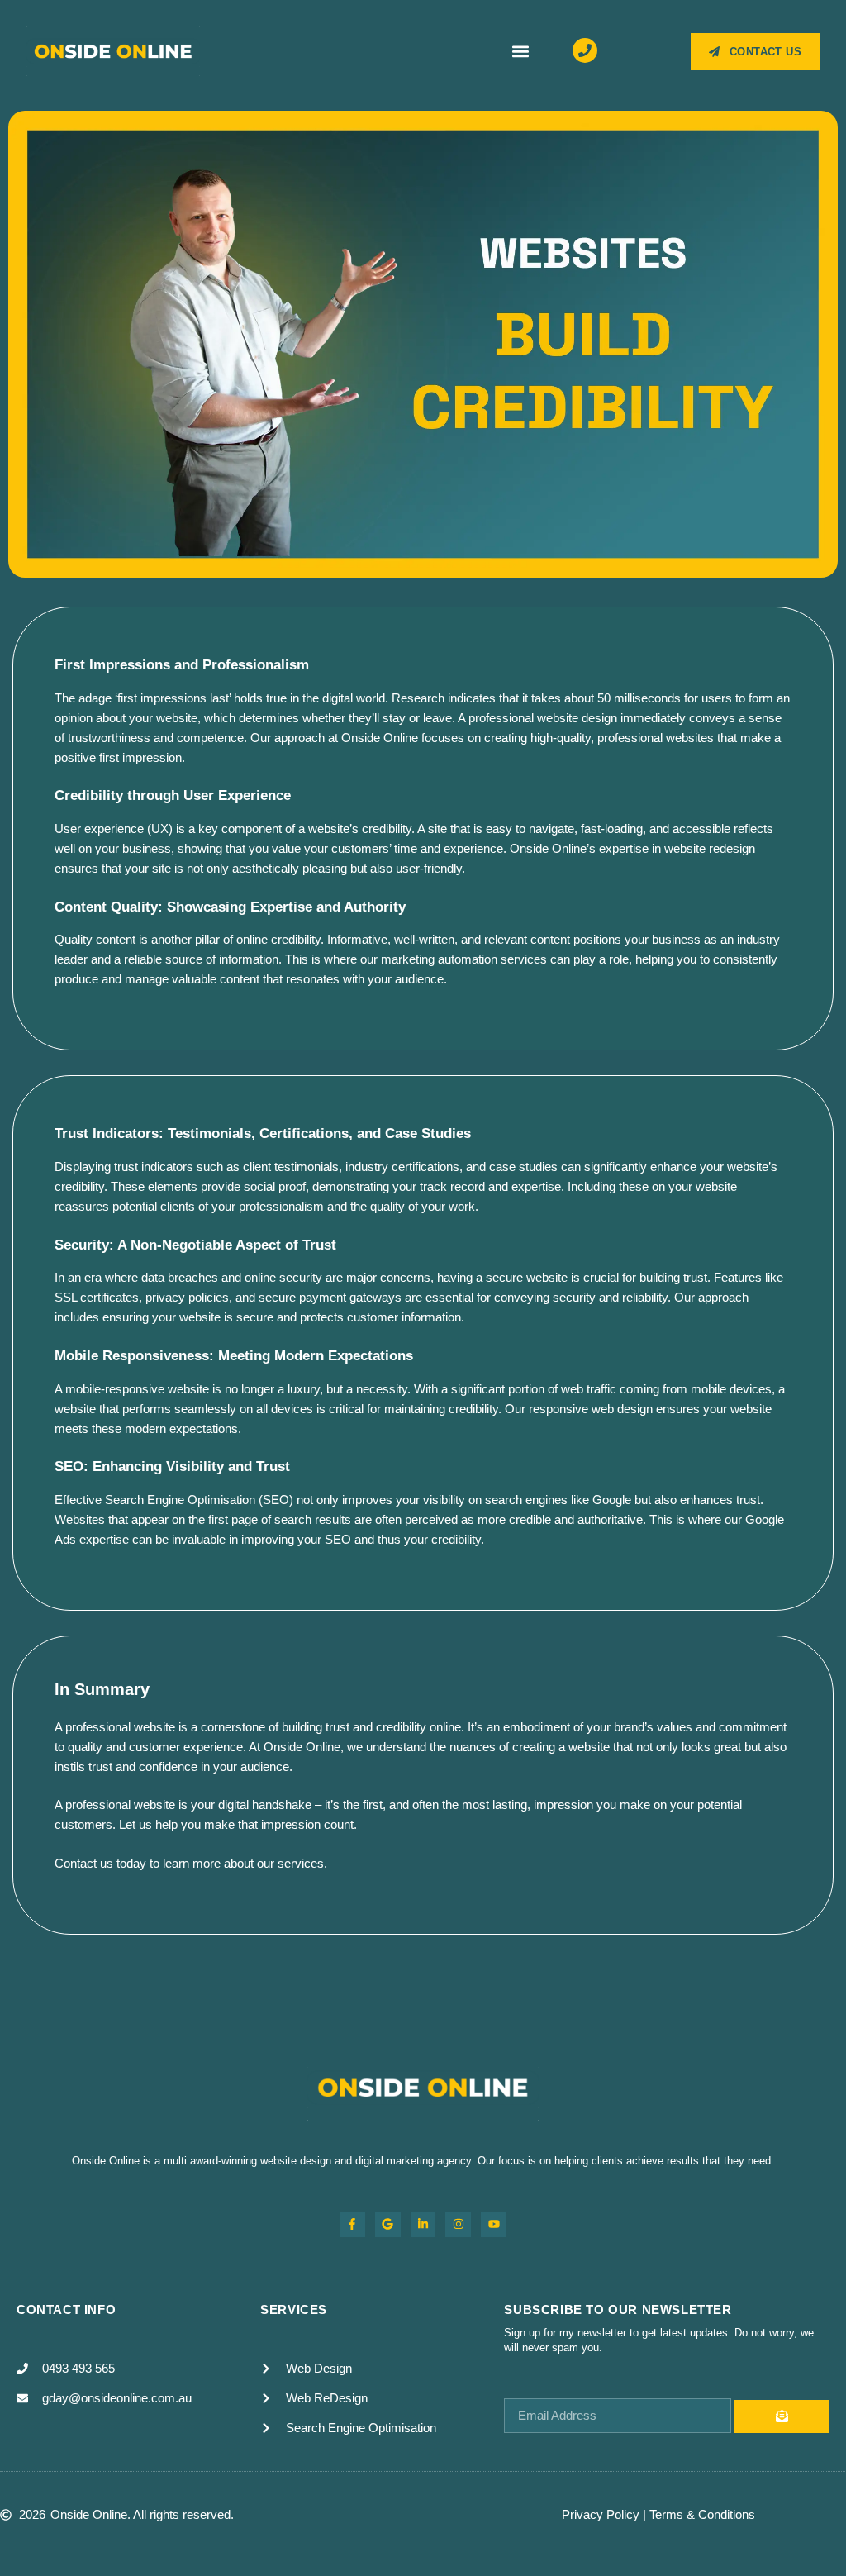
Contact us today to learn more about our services (189, 1863)
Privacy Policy (601, 2514)
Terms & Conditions (702, 2514)
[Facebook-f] (352, 2224)
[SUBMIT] (782, 2416)
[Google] (388, 2224)
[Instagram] (458, 2224)
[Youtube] (494, 2224)
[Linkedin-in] (423, 2224)
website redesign (710, 848)
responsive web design (591, 1409)
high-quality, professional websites (622, 738)
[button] (520, 52)
